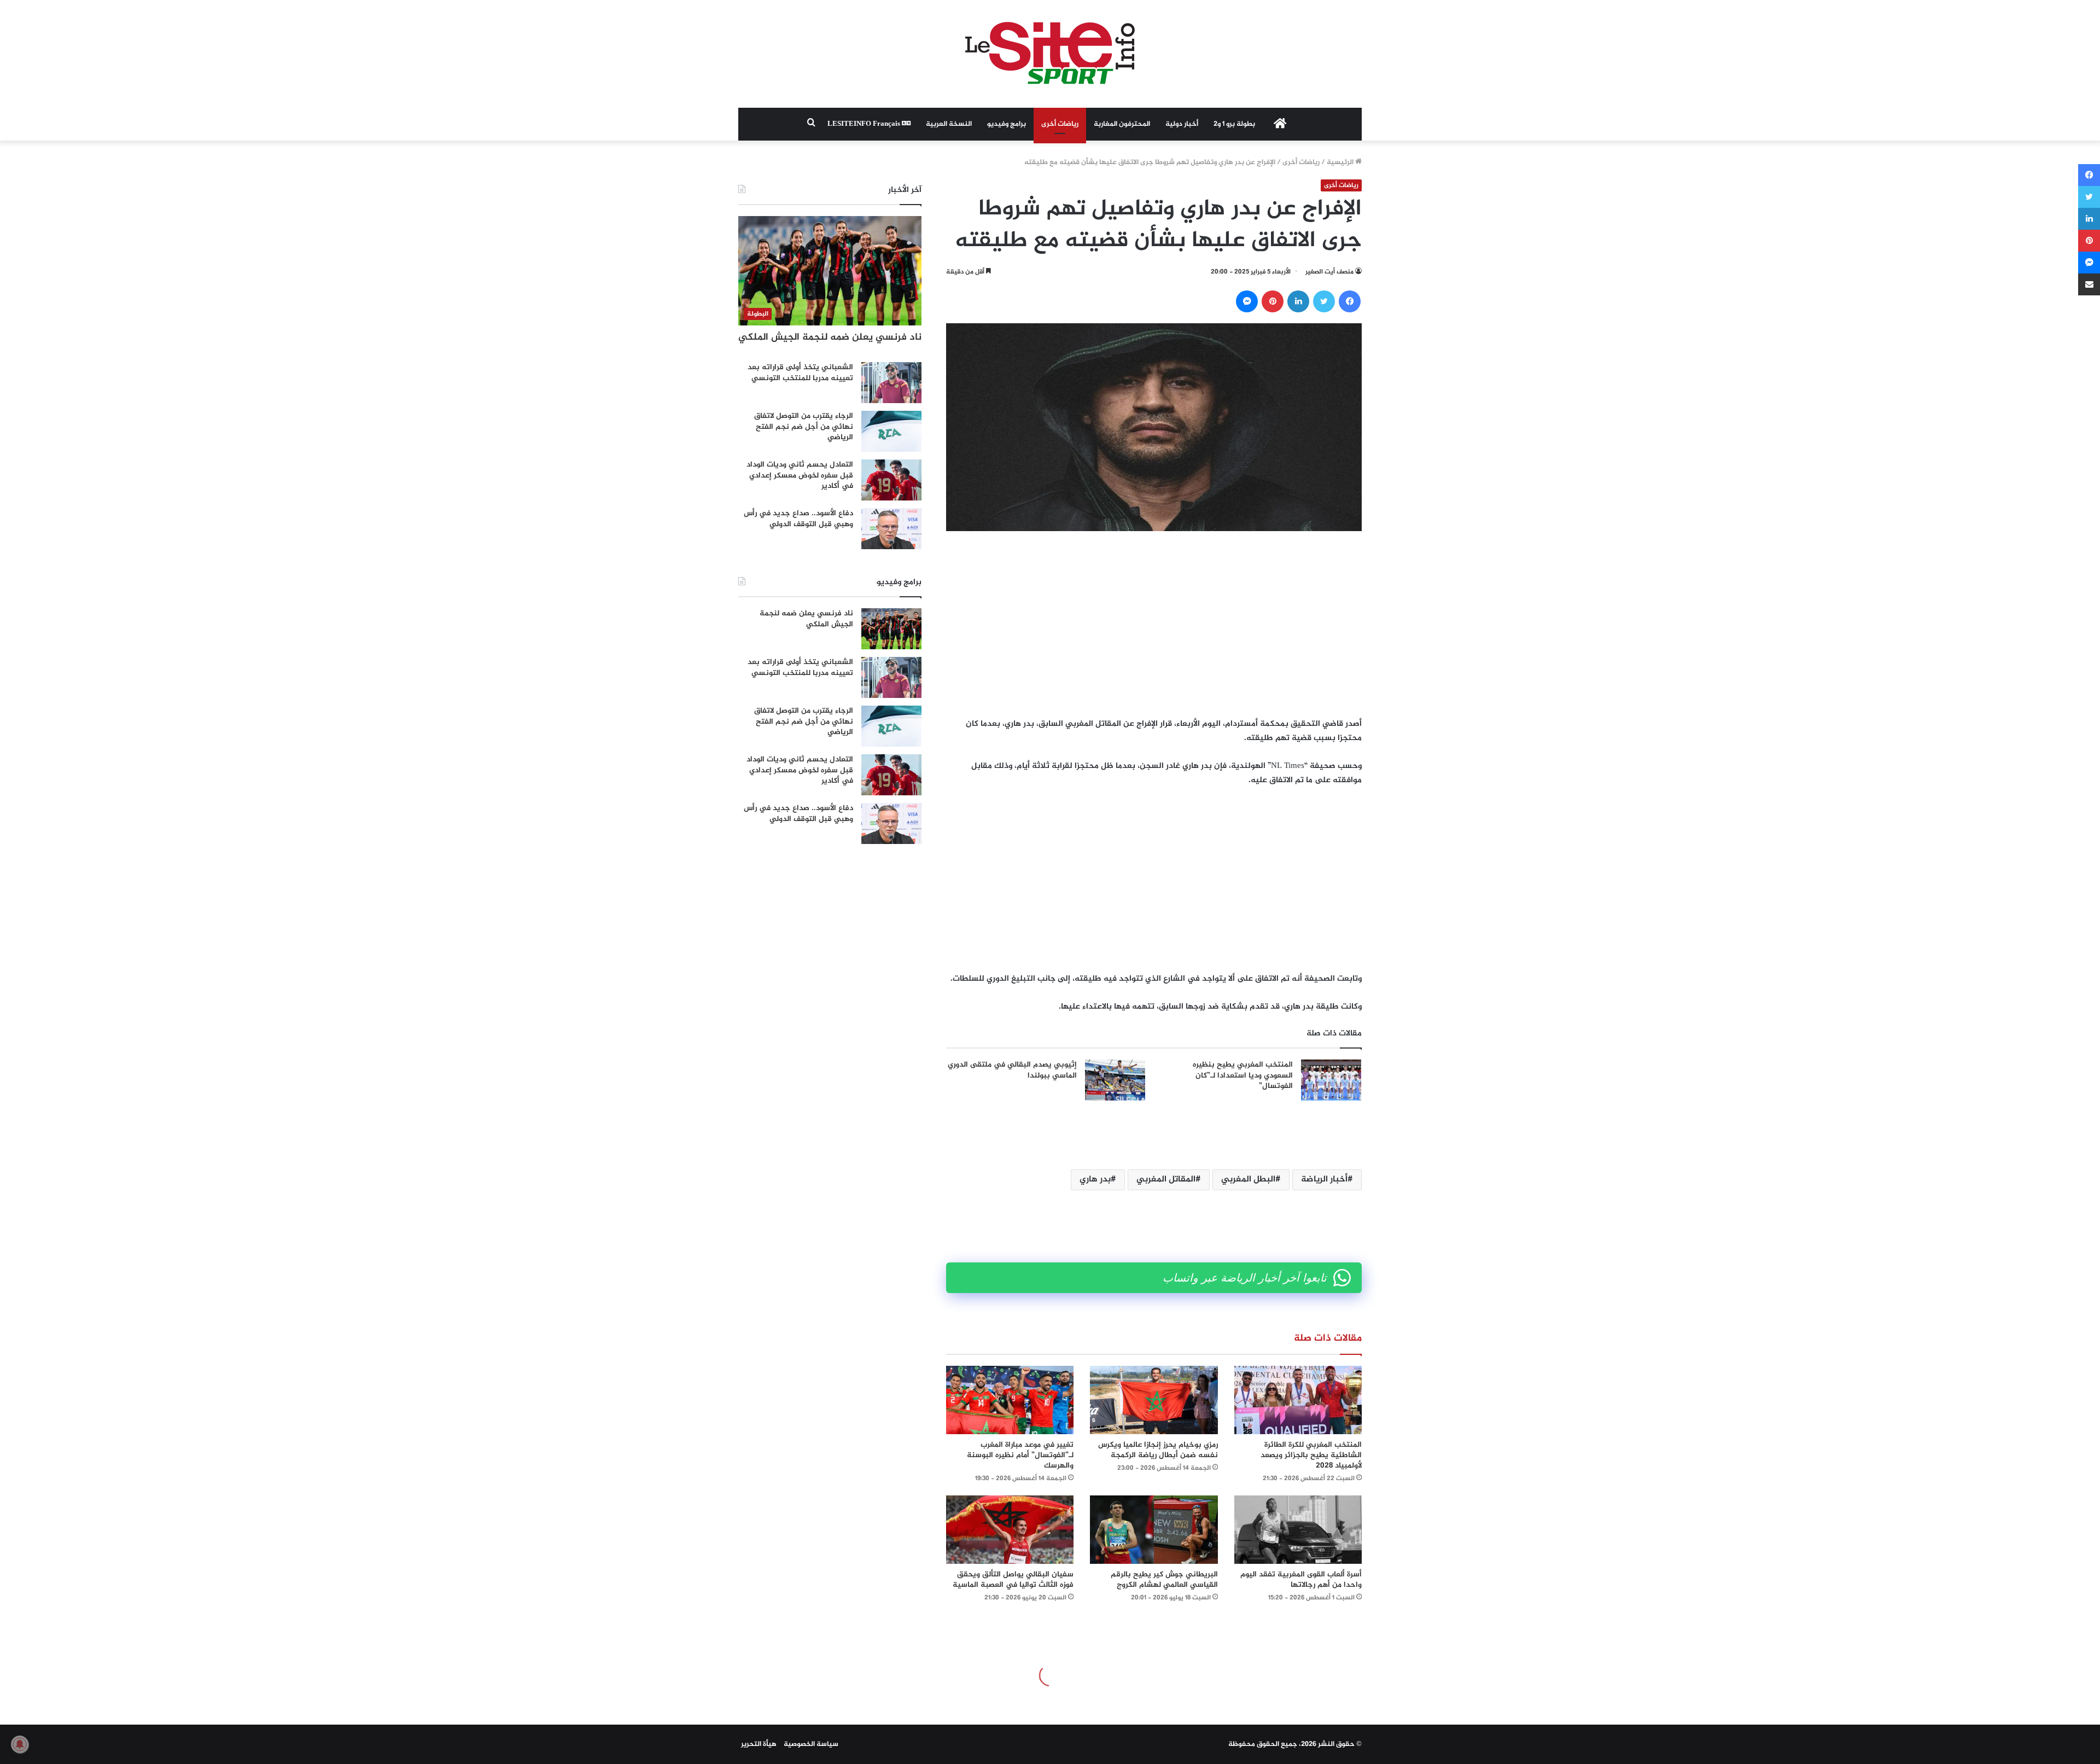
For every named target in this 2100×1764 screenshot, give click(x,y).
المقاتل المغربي (1166, 1180)
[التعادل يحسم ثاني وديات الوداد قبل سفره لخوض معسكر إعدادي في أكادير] (891, 480)
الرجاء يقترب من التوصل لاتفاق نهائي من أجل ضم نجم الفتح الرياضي (804, 427)
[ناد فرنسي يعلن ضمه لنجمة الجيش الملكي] (891, 629)
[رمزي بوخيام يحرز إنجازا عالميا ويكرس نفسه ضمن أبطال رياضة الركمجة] (1154, 1400)
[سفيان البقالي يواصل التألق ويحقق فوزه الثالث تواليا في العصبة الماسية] (1010, 1530)
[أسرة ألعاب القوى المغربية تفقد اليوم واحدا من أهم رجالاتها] (1298, 1530)
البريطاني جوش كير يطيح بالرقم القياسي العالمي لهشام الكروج (1164, 1580)
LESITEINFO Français (865, 124)
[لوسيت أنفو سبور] (1050, 54)
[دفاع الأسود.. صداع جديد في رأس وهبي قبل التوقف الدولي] (891, 529)
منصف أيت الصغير (1329, 272)
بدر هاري (1095, 1180)
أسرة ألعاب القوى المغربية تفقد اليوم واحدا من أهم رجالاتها (1301, 1580)
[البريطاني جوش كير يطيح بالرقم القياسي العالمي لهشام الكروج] (1154, 1530)
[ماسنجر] (1247, 301)
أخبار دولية (1182, 124)
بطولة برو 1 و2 (1234, 124)
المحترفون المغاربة (1122, 124)
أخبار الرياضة (1324, 1180)
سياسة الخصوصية (811, 1744)
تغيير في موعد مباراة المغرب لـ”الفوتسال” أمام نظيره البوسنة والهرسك (1020, 1455)
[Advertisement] (1154, 624)
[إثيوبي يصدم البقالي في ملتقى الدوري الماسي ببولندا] (1115, 1080)
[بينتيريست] (1273, 301)
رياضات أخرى (1060, 124)
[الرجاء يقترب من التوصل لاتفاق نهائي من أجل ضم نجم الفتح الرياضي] (891, 431)
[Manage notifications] (20, 1744)
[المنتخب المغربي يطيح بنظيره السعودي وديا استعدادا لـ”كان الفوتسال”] (1331, 1080)
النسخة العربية (949, 124)
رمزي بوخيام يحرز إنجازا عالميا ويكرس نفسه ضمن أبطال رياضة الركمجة (1158, 1450)
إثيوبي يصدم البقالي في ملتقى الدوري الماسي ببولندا (1012, 1070)
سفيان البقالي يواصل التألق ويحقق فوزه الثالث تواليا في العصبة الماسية (1013, 1580)
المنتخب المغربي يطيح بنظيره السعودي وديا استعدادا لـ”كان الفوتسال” (1243, 1075)
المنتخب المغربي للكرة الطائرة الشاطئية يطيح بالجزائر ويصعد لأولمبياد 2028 (1311, 1455)
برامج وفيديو (1007, 124)
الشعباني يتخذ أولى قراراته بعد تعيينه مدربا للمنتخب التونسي (800, 373)
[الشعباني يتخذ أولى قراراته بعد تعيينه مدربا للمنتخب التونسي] (891, 383)
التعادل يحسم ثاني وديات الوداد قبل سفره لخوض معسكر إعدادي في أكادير (800, 475)
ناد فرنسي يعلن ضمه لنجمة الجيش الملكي (830, 337)
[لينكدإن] (1298, 301)
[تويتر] (1324, 301)
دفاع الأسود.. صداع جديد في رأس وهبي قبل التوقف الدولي (798, 519)
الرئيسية (1341, 162)
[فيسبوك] (1350, 301)
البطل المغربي (1248, 1180)
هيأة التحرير (759, 1744)
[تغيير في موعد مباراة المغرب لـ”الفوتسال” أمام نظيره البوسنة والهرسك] (1010, 1400)
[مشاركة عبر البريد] (2089, 284)
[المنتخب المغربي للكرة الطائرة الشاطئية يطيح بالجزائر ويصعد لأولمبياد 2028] (1298, 1400)
